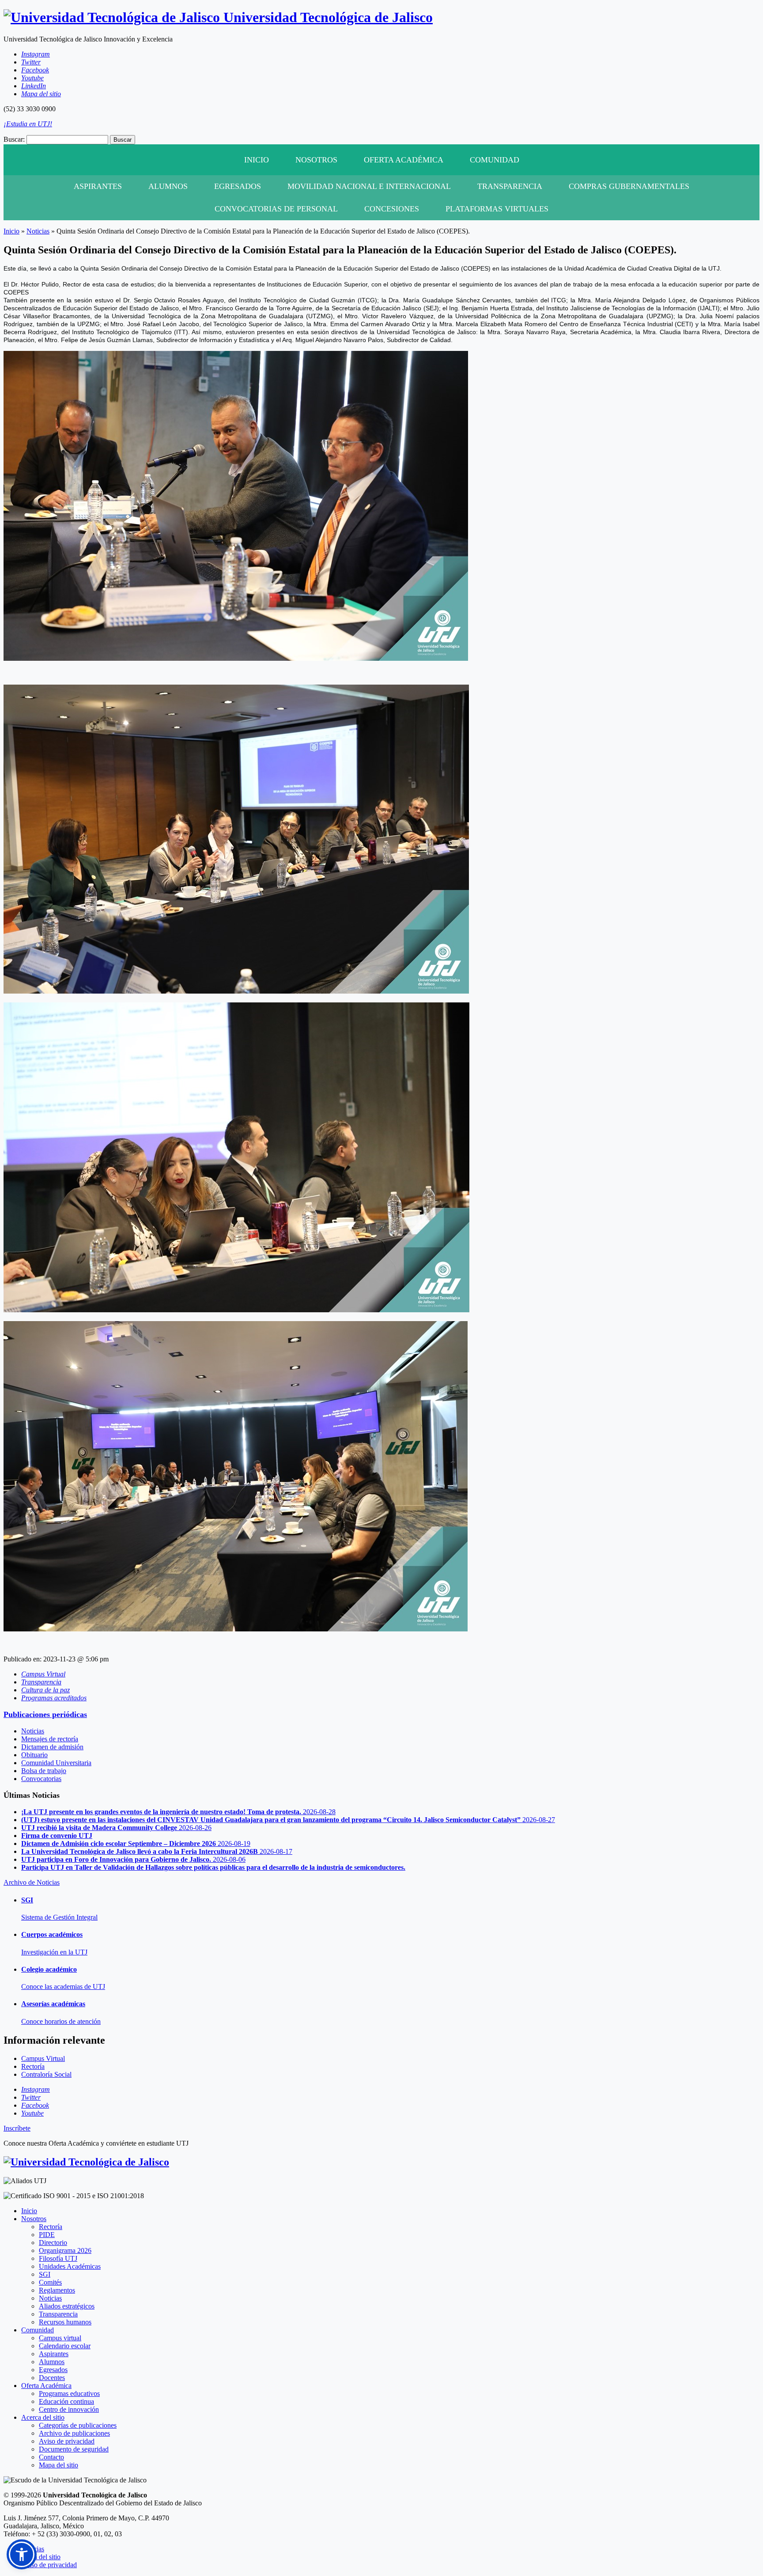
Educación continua (66, 2401)
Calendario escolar (65, 2346)
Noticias (38, 231)
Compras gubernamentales (629, 186)
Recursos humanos (65, 2322)
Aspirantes (98, 186)
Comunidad (495, 160)
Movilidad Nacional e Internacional (369, 186)
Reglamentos (57, 2290)
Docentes (52, 2378)
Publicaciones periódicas (45, 1714)
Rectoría (51, 2227)
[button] (22, 2554)
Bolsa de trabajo (44, 1771)
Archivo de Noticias (32, 1882)
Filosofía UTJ (58, 2258)
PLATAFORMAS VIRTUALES (497, 209)
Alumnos (168, 186)
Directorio (53, 2243)
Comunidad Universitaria (56, 1763)
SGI (45, 2274)
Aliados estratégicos (67, 2306)
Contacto (51, 2457)
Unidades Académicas (70, 2266)
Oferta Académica (404, 160)
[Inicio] (86, 2162)
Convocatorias (41, 1779)
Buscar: (14, 139)
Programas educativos (69, 2393)
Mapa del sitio (59, 2465)
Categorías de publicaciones (78, 2425)
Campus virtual (60, 2338)
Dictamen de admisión (52, 1747)
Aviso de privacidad (67, 2441)
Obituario (34, 1755)
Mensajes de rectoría (50, 1739)
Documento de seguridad (74, 2449)
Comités (50, 2282)
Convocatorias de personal (276, 209)
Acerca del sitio (43, 2417)
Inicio (257, 160)
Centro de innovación (69, 2409)
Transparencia (510, 186)
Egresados (238, 186)
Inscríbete (17, 2128)
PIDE (47, 2235)
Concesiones (392, 209)
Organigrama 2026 (65, 2250)
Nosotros (316, 160)
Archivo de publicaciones (74, 2433)
